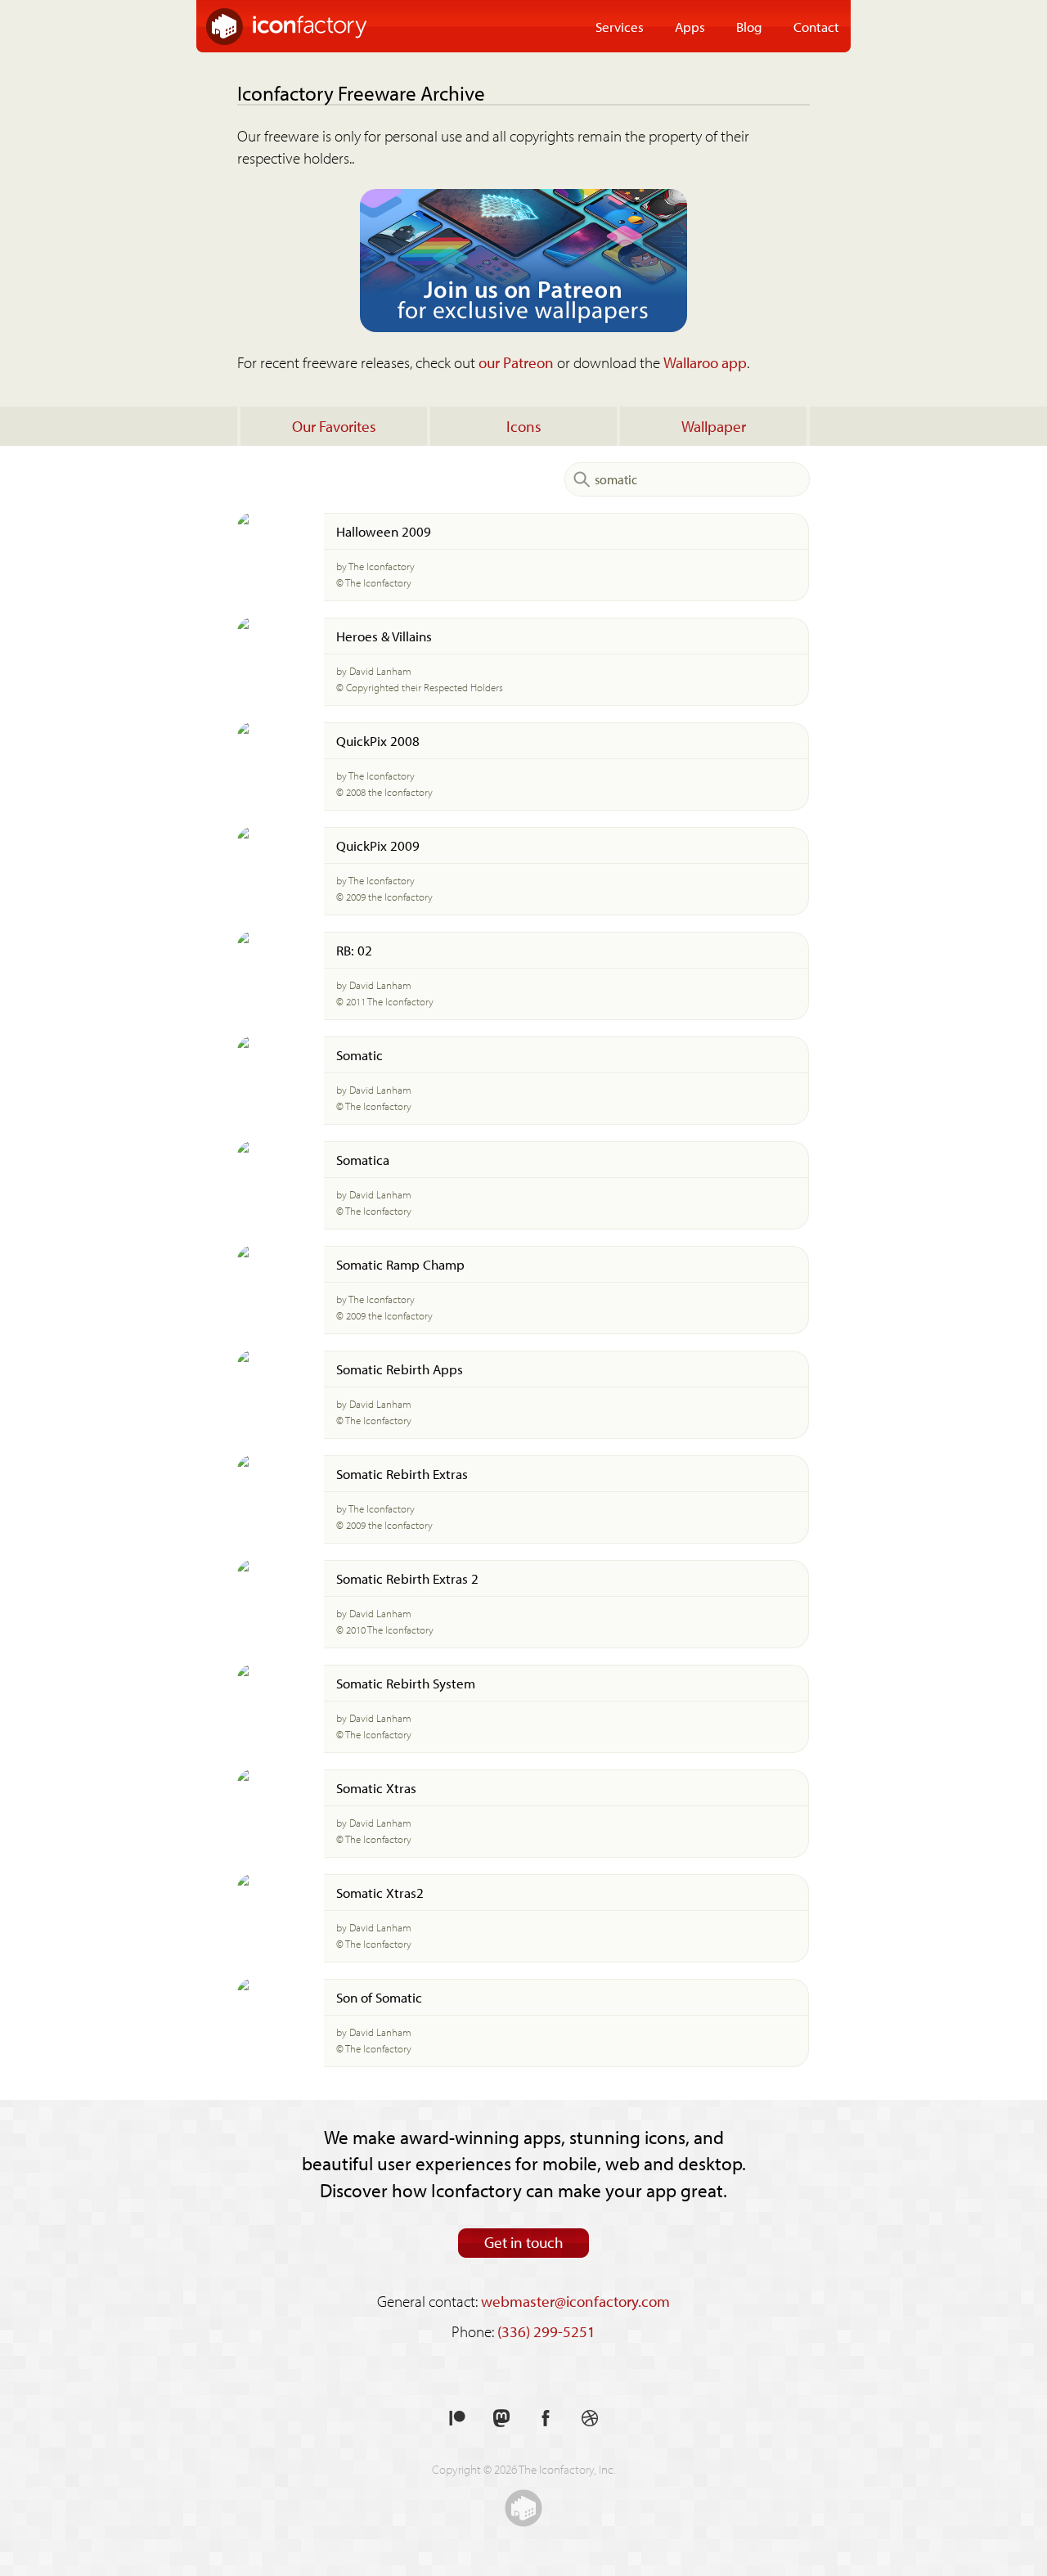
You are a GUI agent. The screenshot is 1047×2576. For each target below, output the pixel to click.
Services (620, 26)
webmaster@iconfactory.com (575, 2301)
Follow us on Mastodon (501, 2419)
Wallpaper (714, 426)
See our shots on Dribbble (590, 2419)
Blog (749, 26)
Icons (524, 426)
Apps (690, 26)
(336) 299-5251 (546, 2331)
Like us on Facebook (546, 2419)
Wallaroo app (705, 362)
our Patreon (516, 362)
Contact (816, 26)
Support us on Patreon (457, 2419)
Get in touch (524, 2242)
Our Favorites (334, 426)
